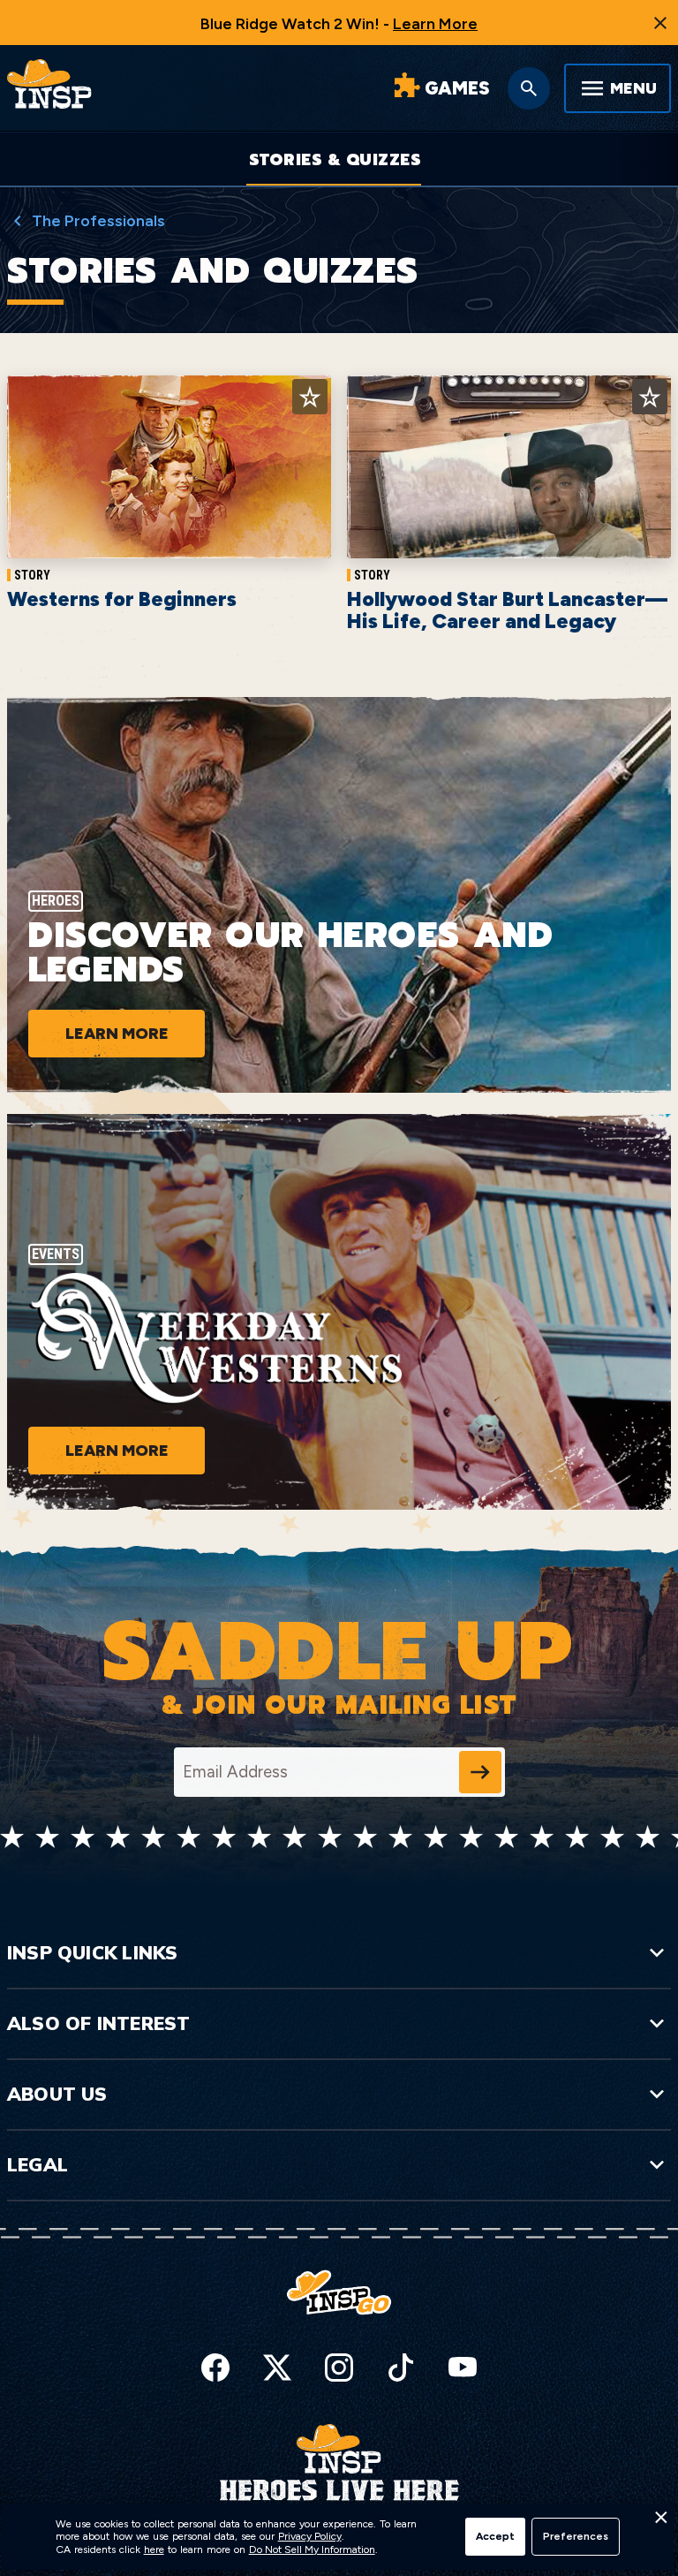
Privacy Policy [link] (310, 2536)
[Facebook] (215, 2368)
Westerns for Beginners (122, 599)
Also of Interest (98, 2023)
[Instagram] (339, 2368)
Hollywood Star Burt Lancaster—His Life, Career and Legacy (507, 610)
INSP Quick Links (92, 1952)
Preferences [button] (576, 2536)
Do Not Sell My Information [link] (312, 2549)
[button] (660, 2522)
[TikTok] (401, 2368)
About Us (57, 2094)
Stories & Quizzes (335, 160)
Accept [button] (495, 2536)
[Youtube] (463, 2368)
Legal (38, 2164)
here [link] (154, 2549)
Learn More (435, 24)
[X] (277, 2368)
